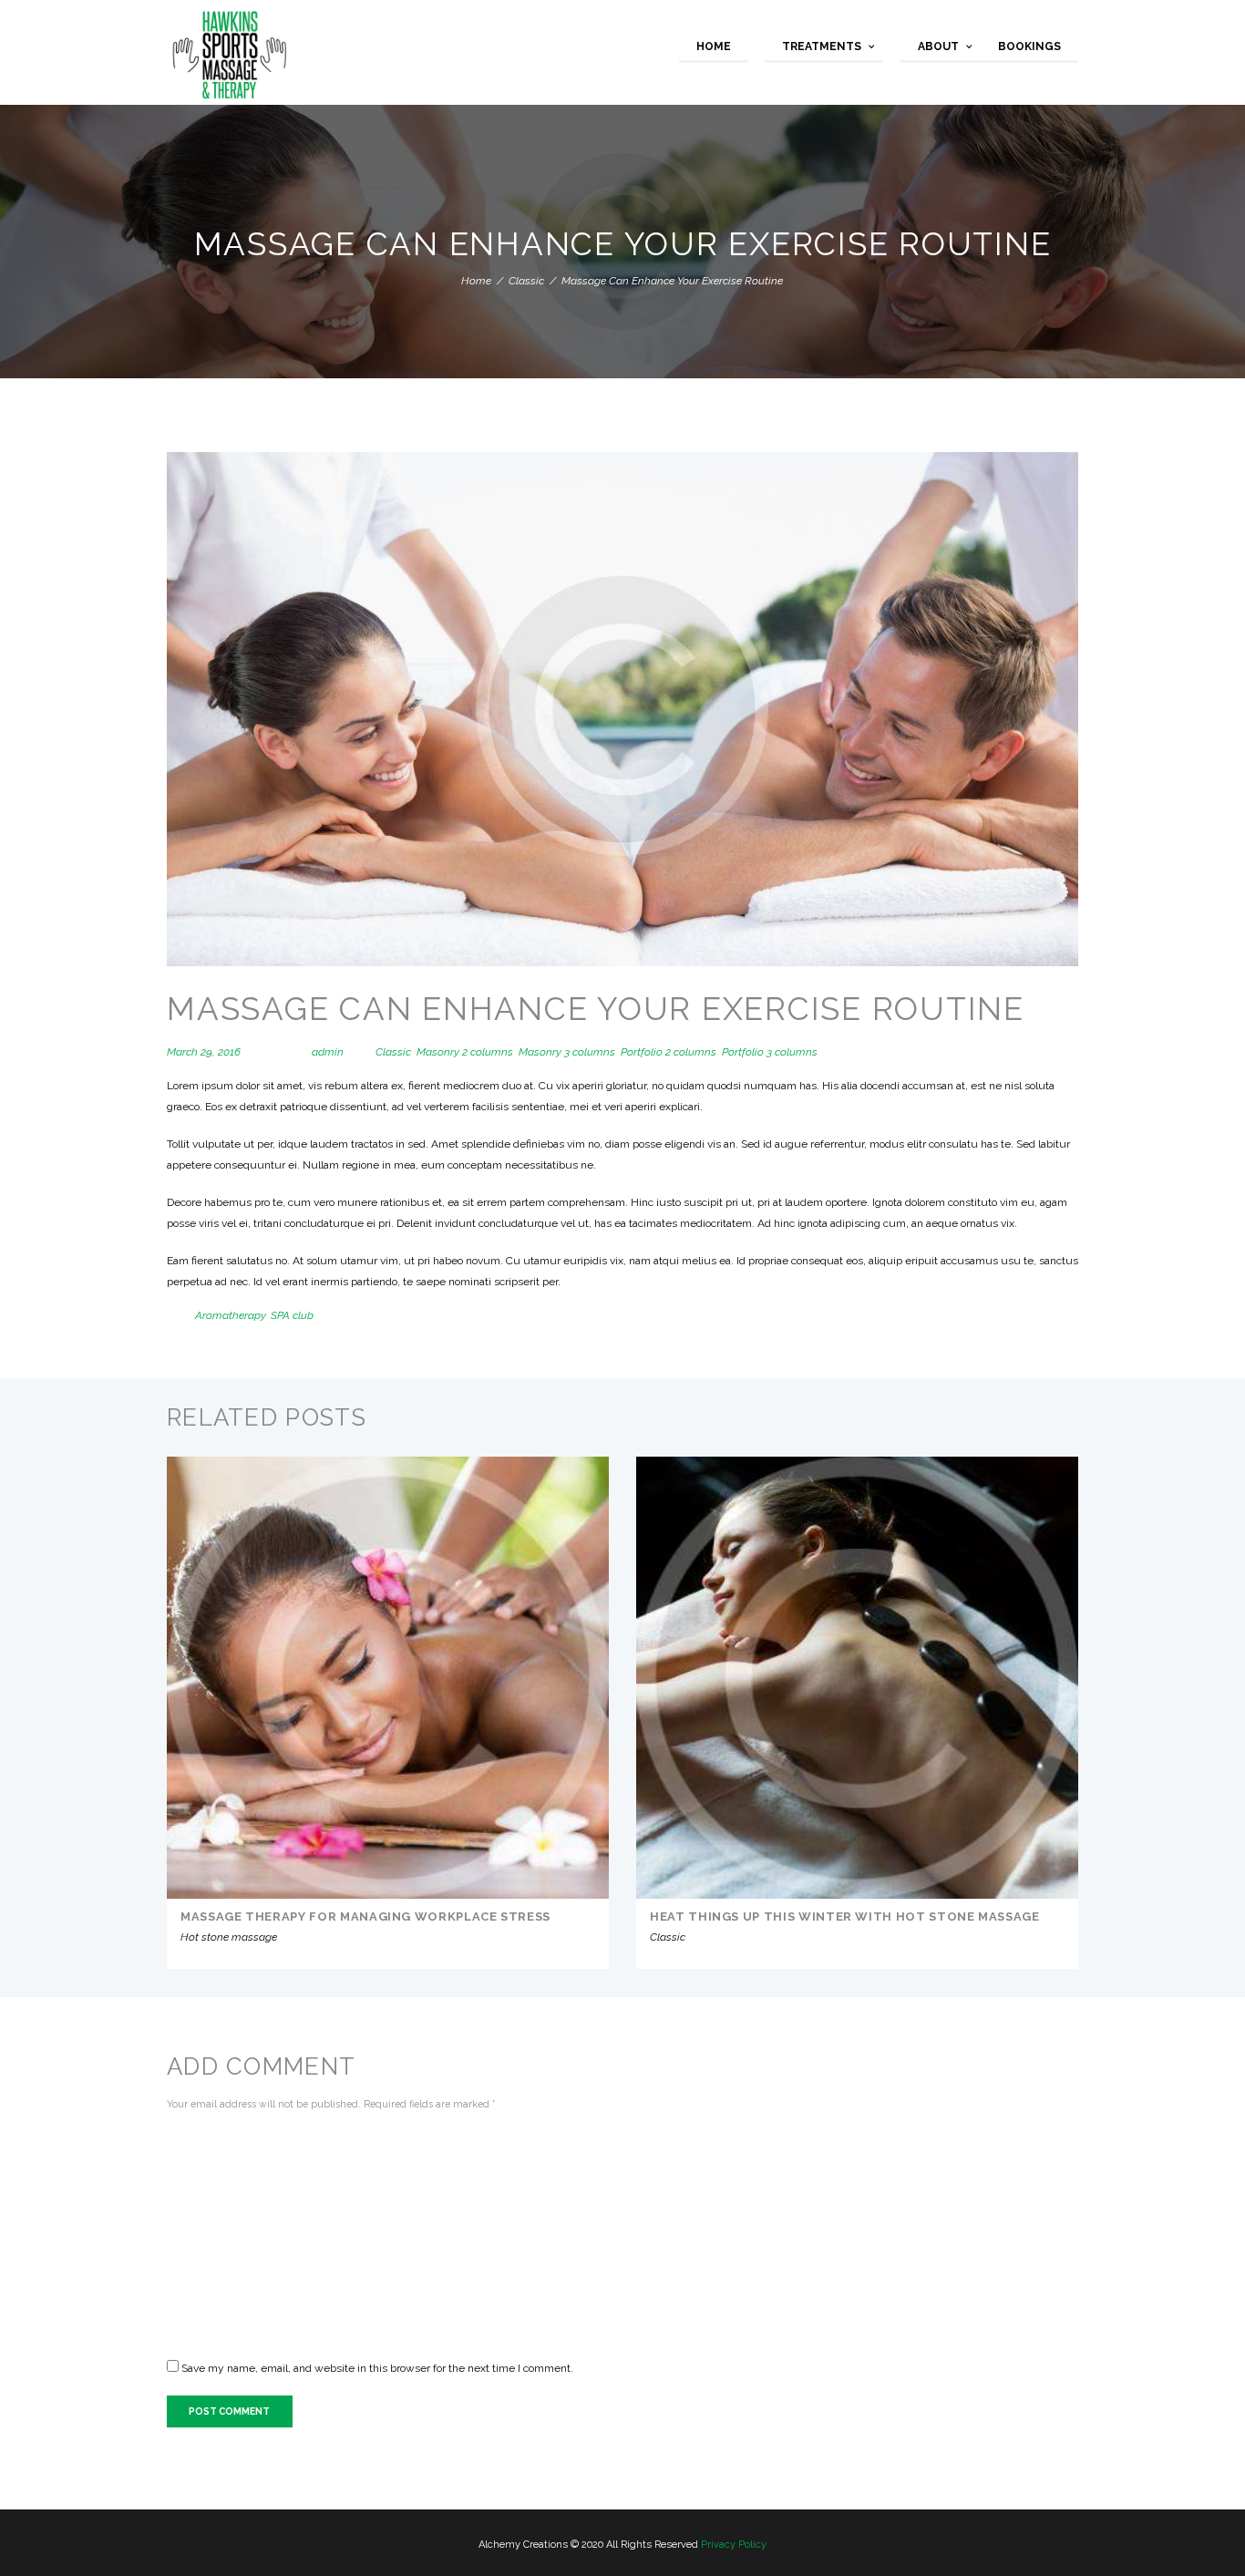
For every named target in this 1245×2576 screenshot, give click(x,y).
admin (328, 1052)
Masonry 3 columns (567, 1052)
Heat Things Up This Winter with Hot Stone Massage (845, 1917)
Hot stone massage (229, 1937)
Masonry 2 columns (465, 1052)
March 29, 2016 (204, 1052)
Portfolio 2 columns (669, 1052)
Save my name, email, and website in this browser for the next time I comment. (377, 2368)
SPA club (292, 1315)
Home (714, 46)
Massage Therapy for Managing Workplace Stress (365, 1917)
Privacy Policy (734, 2545)
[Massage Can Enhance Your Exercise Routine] (622, 709)
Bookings (1029, 46)
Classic (526, 281)
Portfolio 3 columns (770, 1052)
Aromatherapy (230, 1315)
